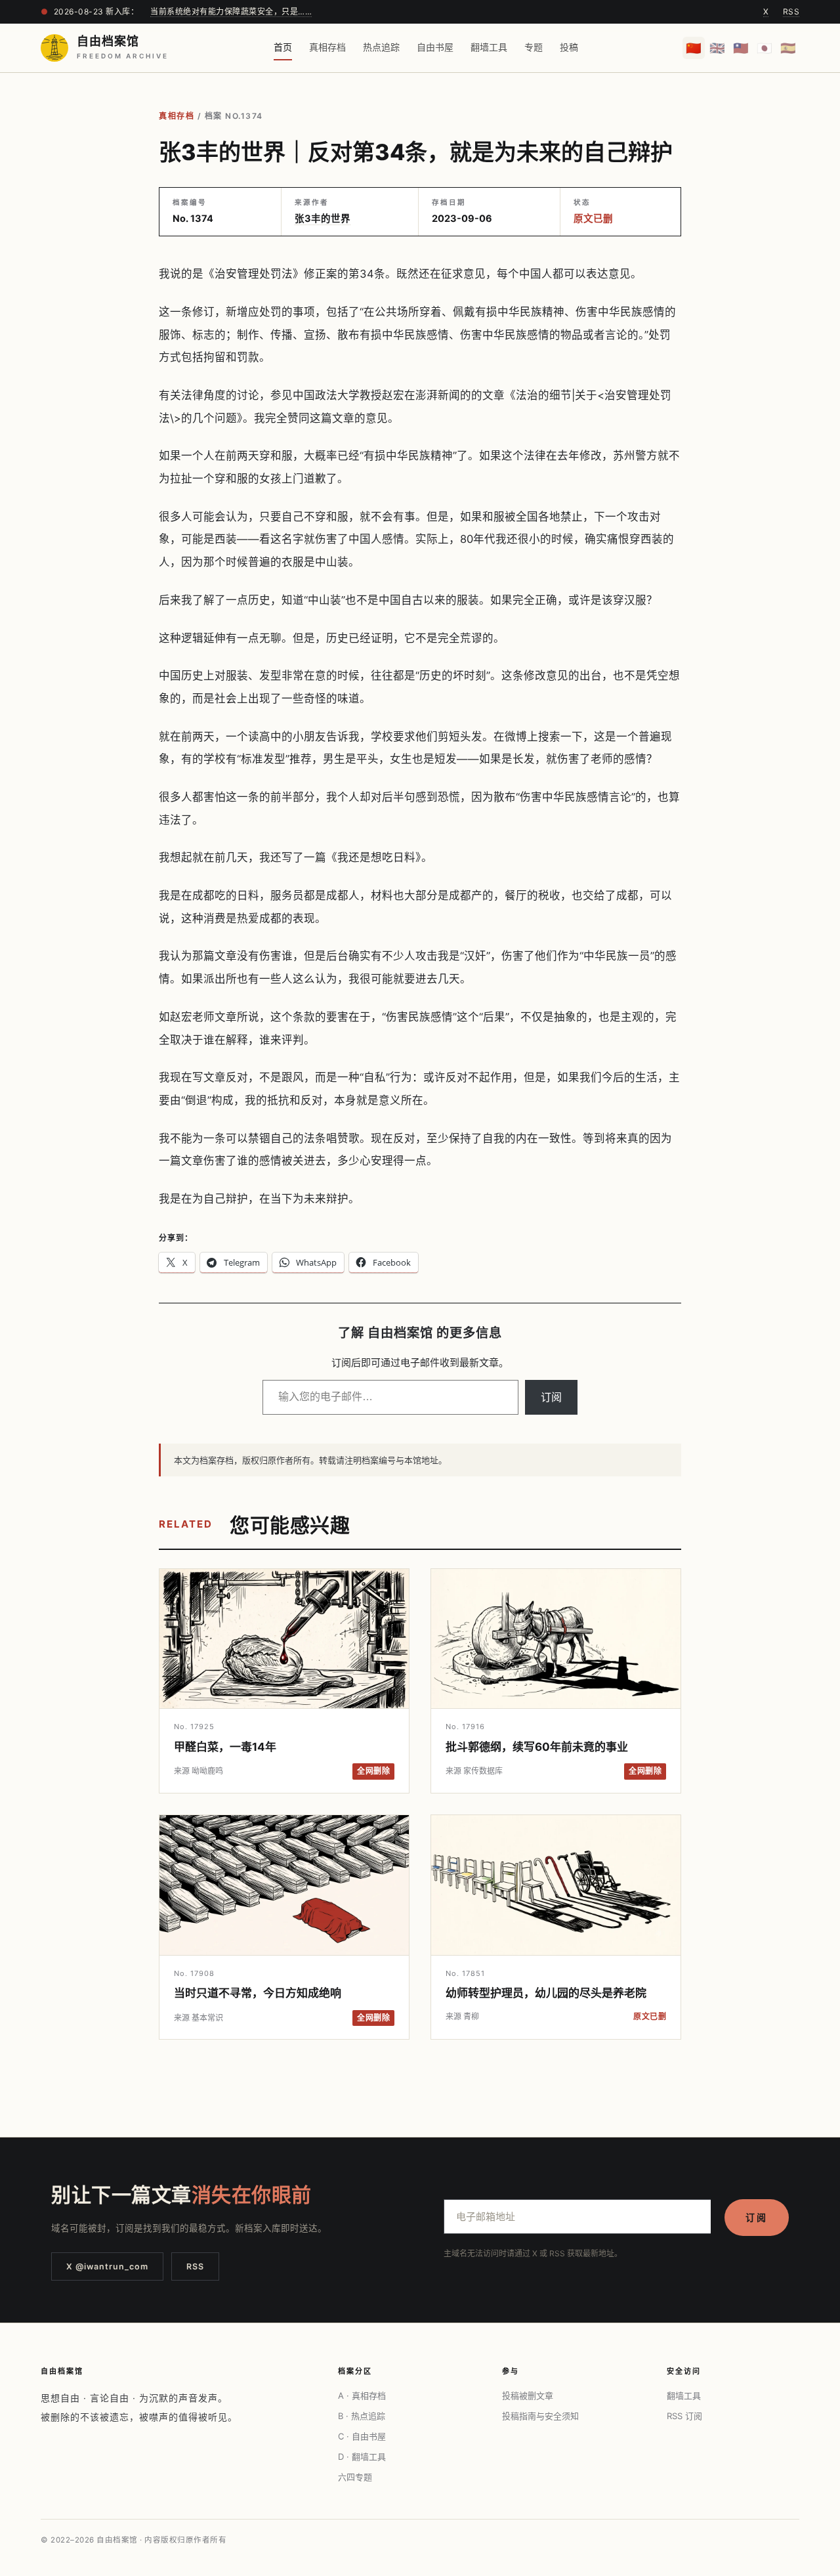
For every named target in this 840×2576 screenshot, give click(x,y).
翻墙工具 (489, 47)
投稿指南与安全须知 (540, 2416)
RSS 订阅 (684, 2416)
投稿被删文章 (528, 2395)
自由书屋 (435, 47)
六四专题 (355, 2477)
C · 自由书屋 (362, 2436)
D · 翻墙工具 (362, 2457)
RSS (791, 11)
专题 (534, 47)
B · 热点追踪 (362, 2416)
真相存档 (327, 47)
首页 (283, 47)
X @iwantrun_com (107, 2266)
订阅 (551, 1397)
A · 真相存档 (362, 2395)
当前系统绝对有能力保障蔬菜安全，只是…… (231, 11)
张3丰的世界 (323, 219)
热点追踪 (381, 47)
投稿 (569, 47)
